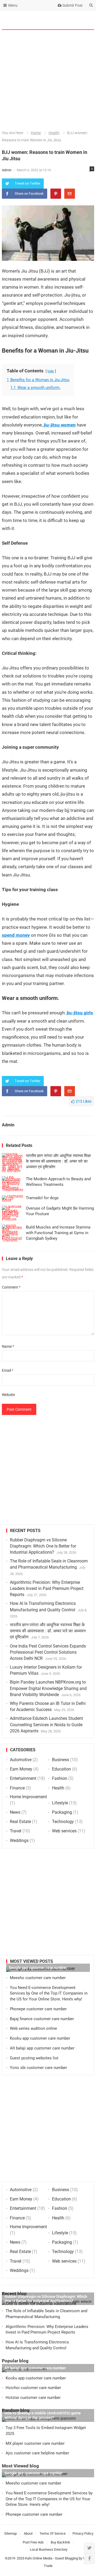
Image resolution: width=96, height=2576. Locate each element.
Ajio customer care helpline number (37, 2453)
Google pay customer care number (38, 1968)
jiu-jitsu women (60, 425)
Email (8, 1370)
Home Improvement (28, 1797)
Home (36, 133)
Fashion (60, 1778)
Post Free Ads (33, 2542)
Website (8, 1395)
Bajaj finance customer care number (42, 2019)
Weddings (19, 1841)
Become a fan (86, 20)
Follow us (69, 20)
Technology (63, 1822)
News (15, 1812)
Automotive (21, 1760)
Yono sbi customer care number (38, 2068)
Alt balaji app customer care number (42, 2048)
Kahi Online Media (39, 2558)
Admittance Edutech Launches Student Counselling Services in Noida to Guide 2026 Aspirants (46, 1724)
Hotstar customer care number (33, 2398)
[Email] (70, 194)
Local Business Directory (49, 2549)
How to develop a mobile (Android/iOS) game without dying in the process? (43, 2415)
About (28, 2533)
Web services (64, 1831)
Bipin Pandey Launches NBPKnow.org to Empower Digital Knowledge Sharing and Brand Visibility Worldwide (48, 1688)
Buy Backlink (60, 2542)
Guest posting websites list (34, 2058)
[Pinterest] (56, 194)
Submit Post (72, 5)
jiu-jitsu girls (80, 1013)
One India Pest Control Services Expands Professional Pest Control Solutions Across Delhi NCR (48, 1652)
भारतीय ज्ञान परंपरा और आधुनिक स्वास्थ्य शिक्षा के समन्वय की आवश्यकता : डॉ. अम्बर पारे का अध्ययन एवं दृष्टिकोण (58, 1161)
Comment (11, 1287)
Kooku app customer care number (40, 2038)
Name (8, 1346)
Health (54, 133)
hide (51, 371)
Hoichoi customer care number (33, 2388)
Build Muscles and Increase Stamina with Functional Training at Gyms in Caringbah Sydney (58, 1233)
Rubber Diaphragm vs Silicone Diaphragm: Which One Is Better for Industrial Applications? (43, 1546)
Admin (7, 170)
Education (61, 1769)
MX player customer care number (35, 2443)
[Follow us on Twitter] (89, 2548)
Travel (16, 1831)
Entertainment (23, 1778)
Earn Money (21, 1769)
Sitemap (11, 2533)
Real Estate (20, 1822)
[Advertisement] (48, 80)
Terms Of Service (53, 2533)
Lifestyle (60, 1803)
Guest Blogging (66, 2558)
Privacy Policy (83, 2533)
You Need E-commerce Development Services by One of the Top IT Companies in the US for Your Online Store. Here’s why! (49, 1993)
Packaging (62, 1812)
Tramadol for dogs (42, 1198)
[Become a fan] (89, 2559)
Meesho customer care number (38, 1978)
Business (61, 1760)
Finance (17, 1788)
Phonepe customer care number (38, 2009)
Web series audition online (33, 2028)
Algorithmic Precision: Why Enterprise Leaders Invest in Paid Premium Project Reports (47, 1588)
